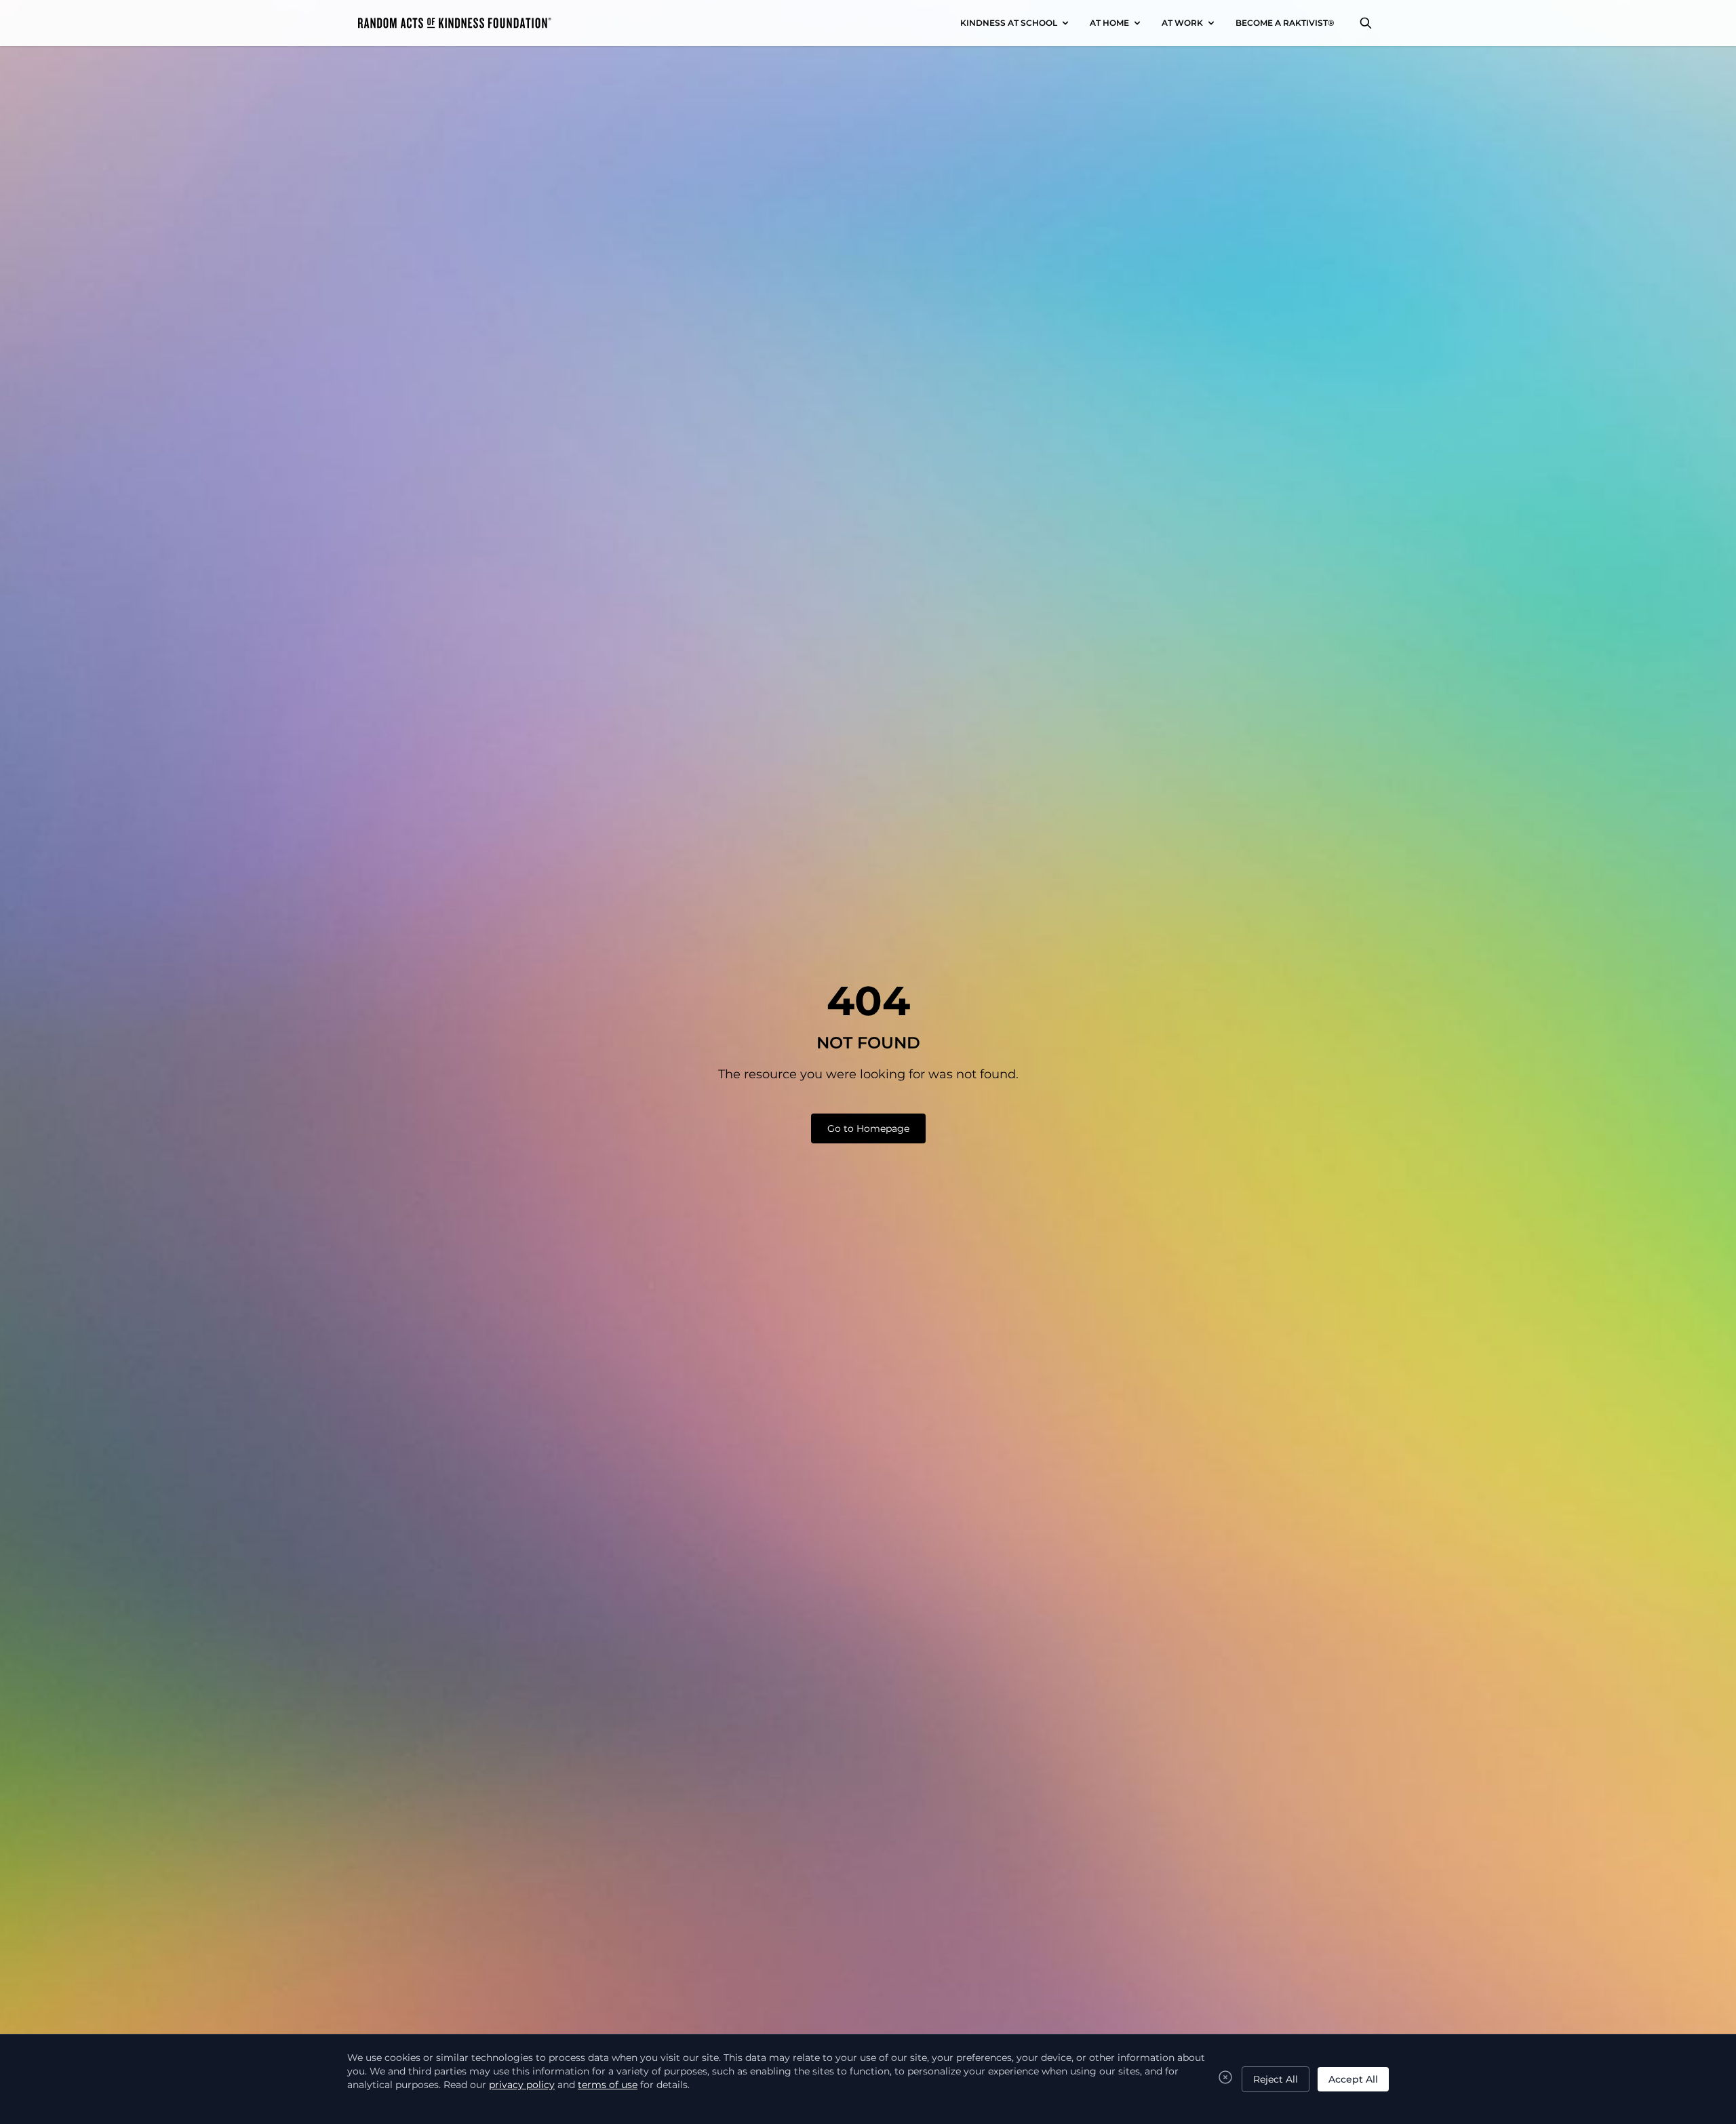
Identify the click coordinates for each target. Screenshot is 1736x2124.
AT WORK (1182, 23)
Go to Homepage (868, 1128)
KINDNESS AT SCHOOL (1009, 23)
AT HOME (1109, 23)
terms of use (608, 2085)
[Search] (1366, 23)
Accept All (1353, 2079)
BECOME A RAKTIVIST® (1285, 23)
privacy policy (522, 2085)
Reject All (1276, 2079)
